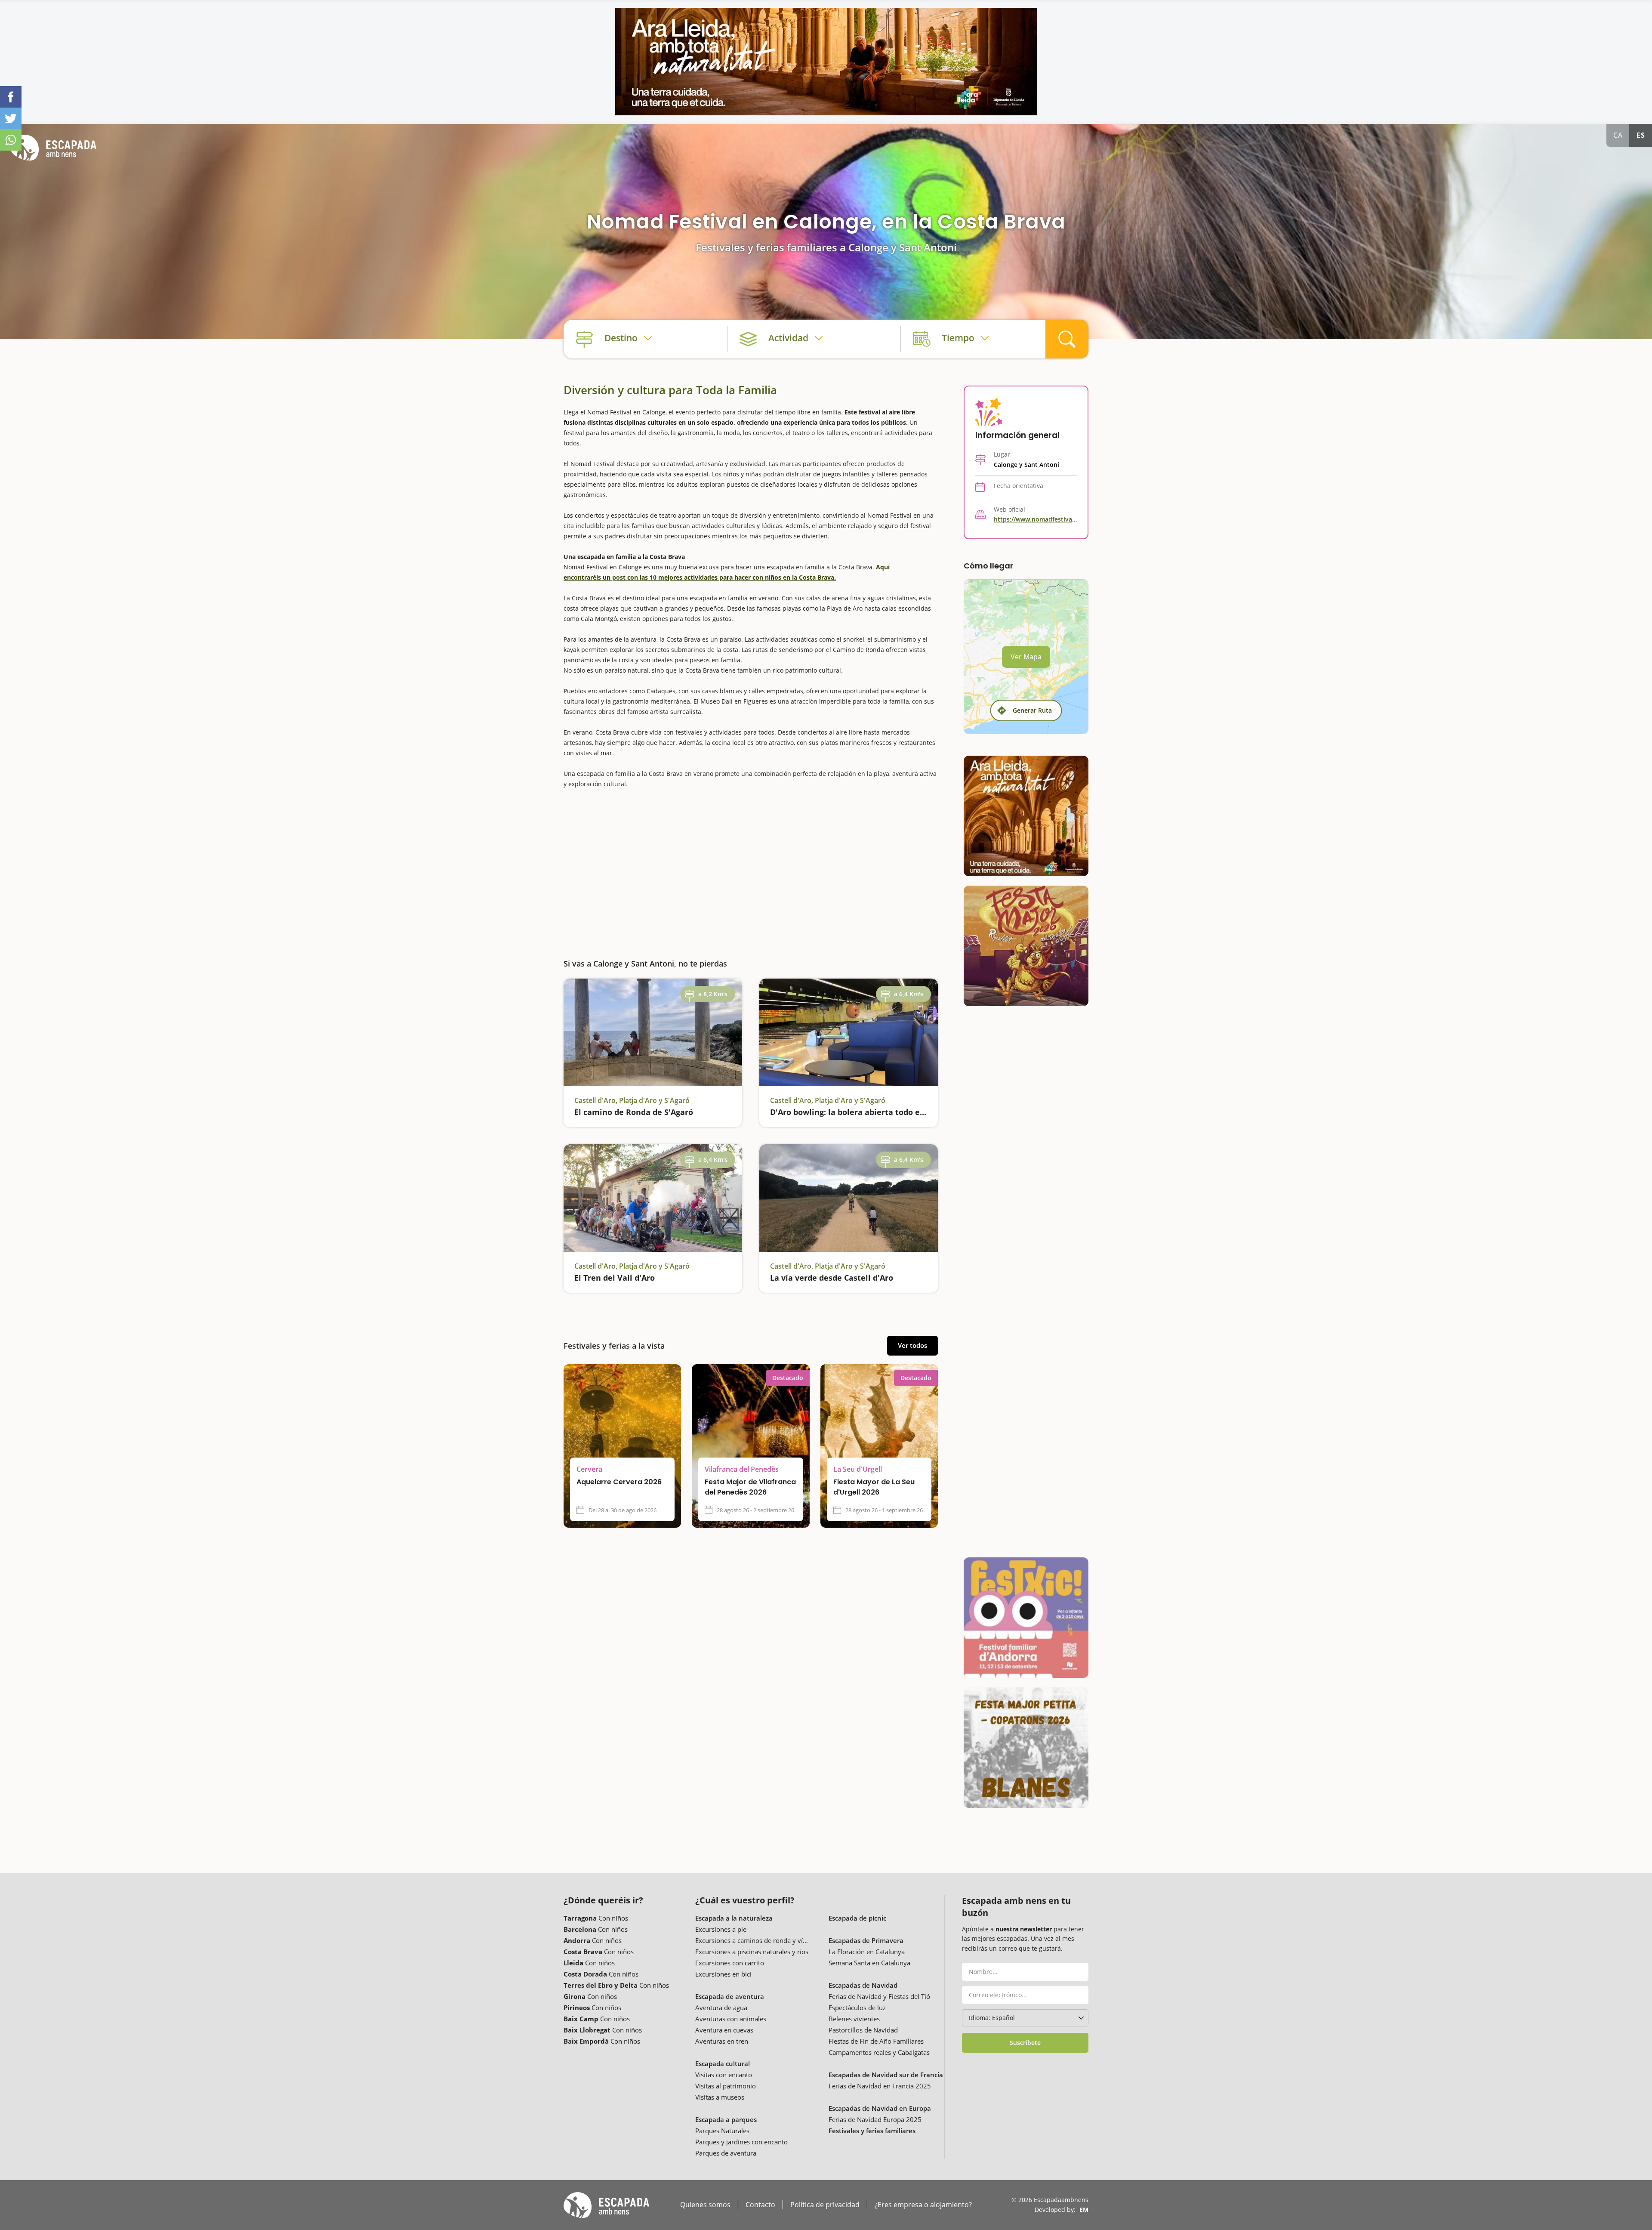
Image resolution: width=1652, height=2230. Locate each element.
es (1641, 135)
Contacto (760, 2205)
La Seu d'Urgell (858, 1469)
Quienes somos (705, 2205)
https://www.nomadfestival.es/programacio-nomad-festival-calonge (1035, 519)
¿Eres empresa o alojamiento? (923, 2205)
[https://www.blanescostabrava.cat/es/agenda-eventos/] (1026, 1748)
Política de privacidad (825, 2205)
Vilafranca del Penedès (742, 1469)
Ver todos (912, 1345)
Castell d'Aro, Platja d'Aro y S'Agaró (632, 1100)
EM (1084, 2210)
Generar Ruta (1032, 710)
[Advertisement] (751, 867)
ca (1618, 135)
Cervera (589, 1469)
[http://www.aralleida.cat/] (826, 62)
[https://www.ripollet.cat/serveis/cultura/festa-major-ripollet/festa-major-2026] (1026, 946)
